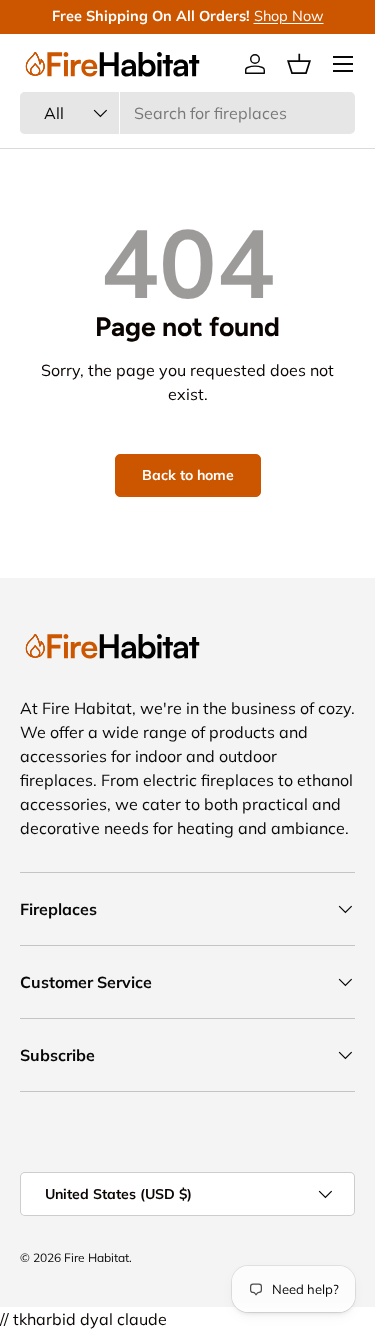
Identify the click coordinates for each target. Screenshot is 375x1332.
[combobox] (187, 113)
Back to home (188, 475)
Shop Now (289, 16)
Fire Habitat (96, 1257)
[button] (299, 64)
